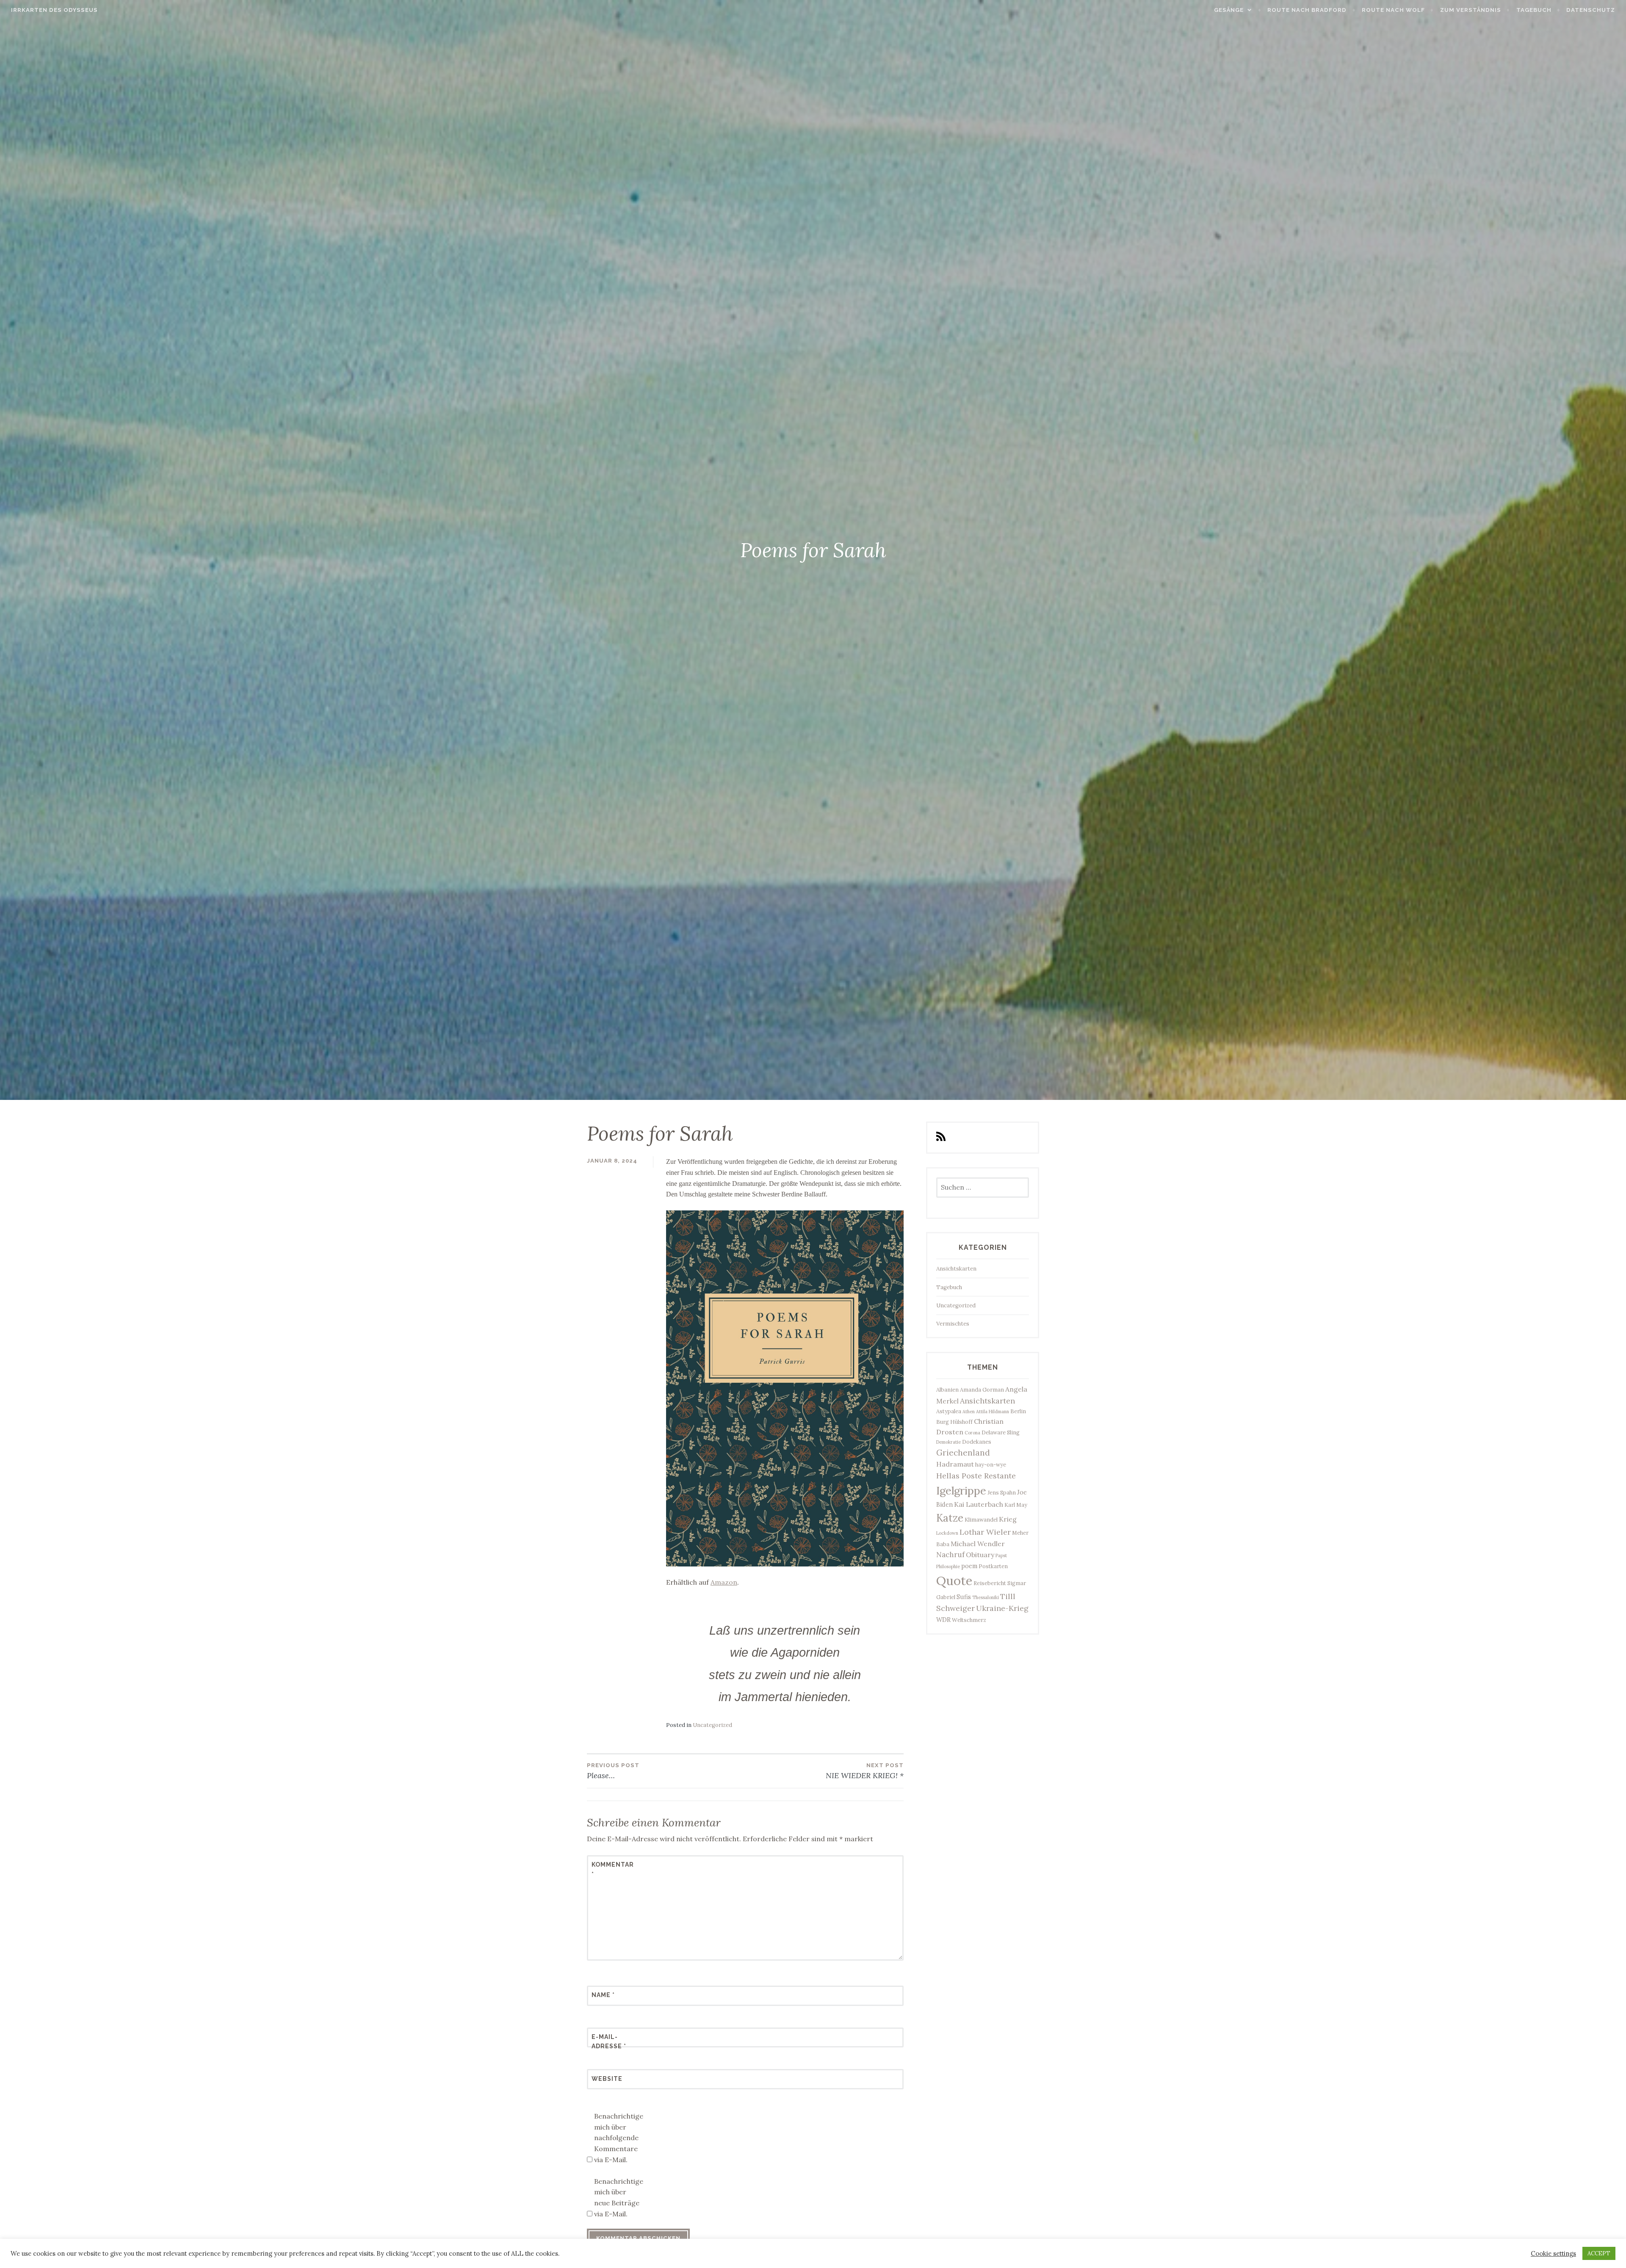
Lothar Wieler (985, 1532)
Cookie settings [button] (1553, 2254)
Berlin (1018, 1411)
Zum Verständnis (1471, 10)
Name (603, 1995)
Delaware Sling (1001, 1432)
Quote (954, 1580)
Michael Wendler (978, 1544)
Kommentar (612, 1869)
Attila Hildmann (993, 1412)
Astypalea (949, 1411)
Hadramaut (955, 1464)
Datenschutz (1591, 10)
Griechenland (963, 1453)
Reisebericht (990, 1583)
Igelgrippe (961, 1490)
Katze (950, 1518)
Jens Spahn (1002, 1492)
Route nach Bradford (1307, 10)
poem (969, 1566)
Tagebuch (1534, 10)
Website (607, 2079)
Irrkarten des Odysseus (54, 10)
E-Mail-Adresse (609, 2041)
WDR (943, 1620)
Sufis (964, 1597)
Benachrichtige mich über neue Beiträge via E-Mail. (617, 2198)
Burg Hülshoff (954, 1422)
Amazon (724, 1582)
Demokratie (948, 1442)
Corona (972, 1433)
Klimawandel (981, 1519)
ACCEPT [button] (1599, 2253)
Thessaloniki (986, 1597)
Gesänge (1229, 10)
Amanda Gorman (982, 1390)
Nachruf (950, 1555)
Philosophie (948, 1566)
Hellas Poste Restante (976, 1476)
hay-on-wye (991, 1464)
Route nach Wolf (1393, 10)
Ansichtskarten (956, 1269)
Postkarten (993, 1566)
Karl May (1016, 1505)
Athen (969, 1412)
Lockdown (947, 1533)
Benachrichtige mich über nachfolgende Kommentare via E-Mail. (617, 2138)
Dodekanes (977, 1442)
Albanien (947, 1390)
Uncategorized (712, 1725)
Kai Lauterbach (979, 1504)
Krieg (1008, 1519)
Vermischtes (953, 1324)
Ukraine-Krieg (1002, 1608)
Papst (1001, 1555)
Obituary (980, 1555)
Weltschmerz (969, 1620)
